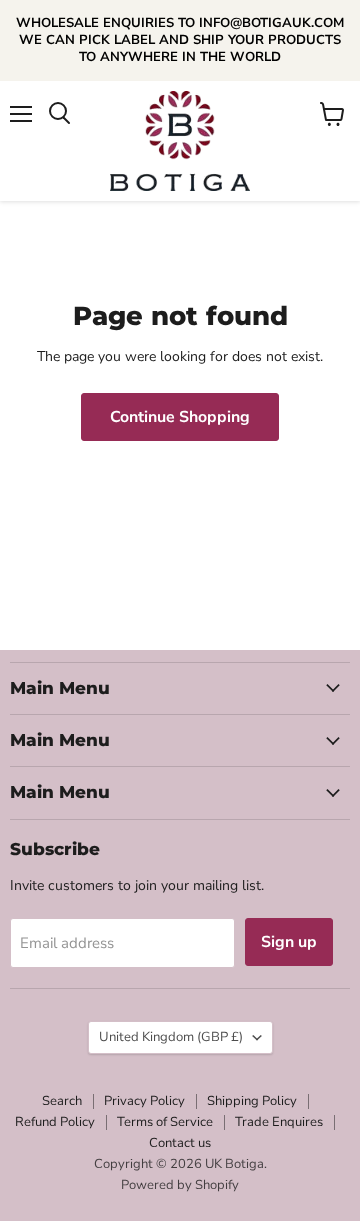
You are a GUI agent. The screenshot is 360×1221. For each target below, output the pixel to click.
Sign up (289, 942)
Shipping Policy (252, 1101)
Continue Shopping (180, 417)
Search (62, 1101)
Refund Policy (55, 1122)
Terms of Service (165, 1122)
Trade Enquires (279, 1122)
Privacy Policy (144, 1101)
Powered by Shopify (180, 1185)
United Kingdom (171, 1037)
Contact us (180, 1143)
